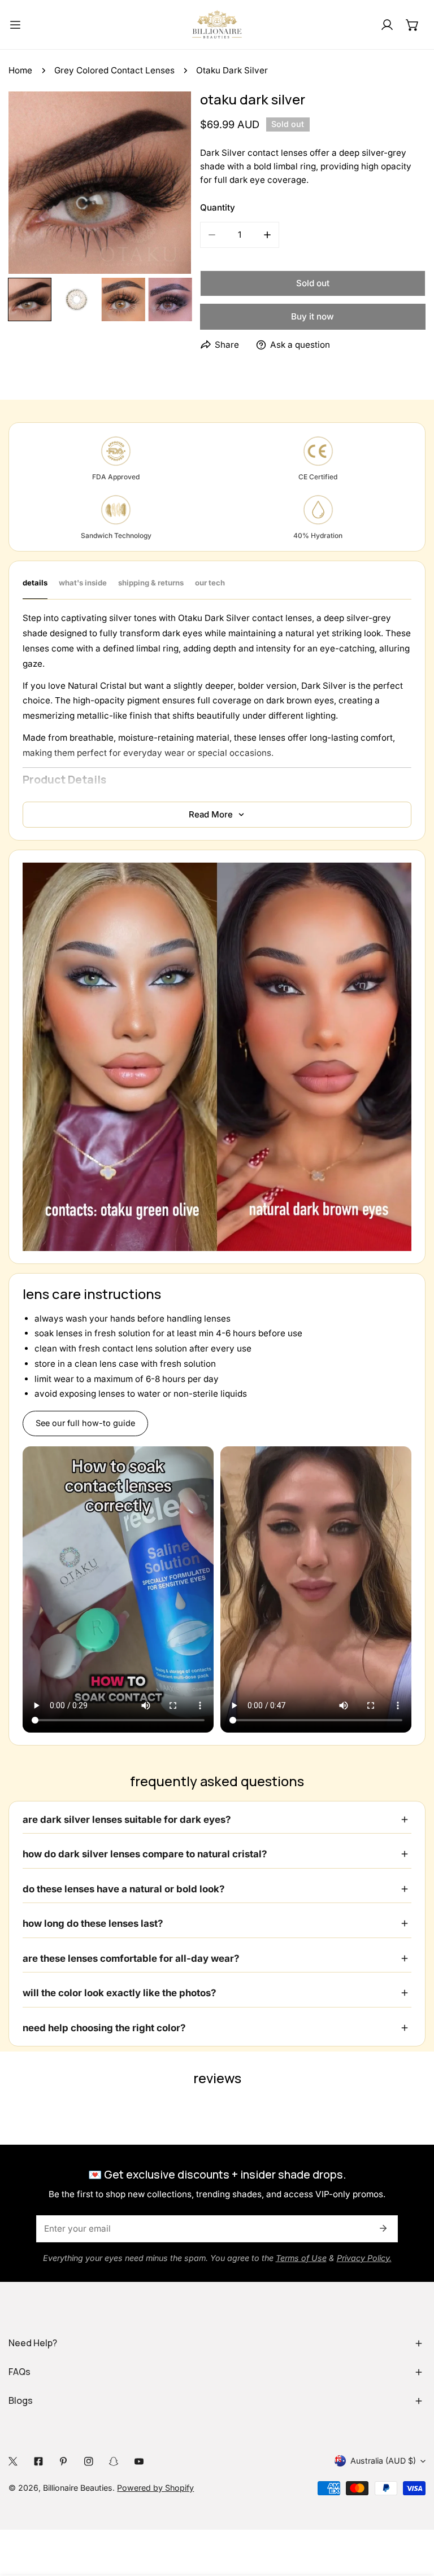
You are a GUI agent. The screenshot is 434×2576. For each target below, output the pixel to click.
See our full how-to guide (85, 1423)
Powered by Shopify (155, 2488)
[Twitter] (13, 2461)
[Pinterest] (64, 2461)
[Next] (164, 184)
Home (20, 70)
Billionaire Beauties (78, 2488)
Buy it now (313, 316)
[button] (413, 25)
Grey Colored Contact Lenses (114, 70)
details (35, 583)
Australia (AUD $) (383, 2461)
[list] (100, 183)
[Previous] (36, 184)
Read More (211, 814)
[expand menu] (15, 25)
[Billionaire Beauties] (217, 25)
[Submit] (383, 2228)
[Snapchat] (114, 2461)
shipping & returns (151, 583)
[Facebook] (39, 2461)
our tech (210, 583)
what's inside (83, 583)
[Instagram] (89, 2461)
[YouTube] (139, 2461)
